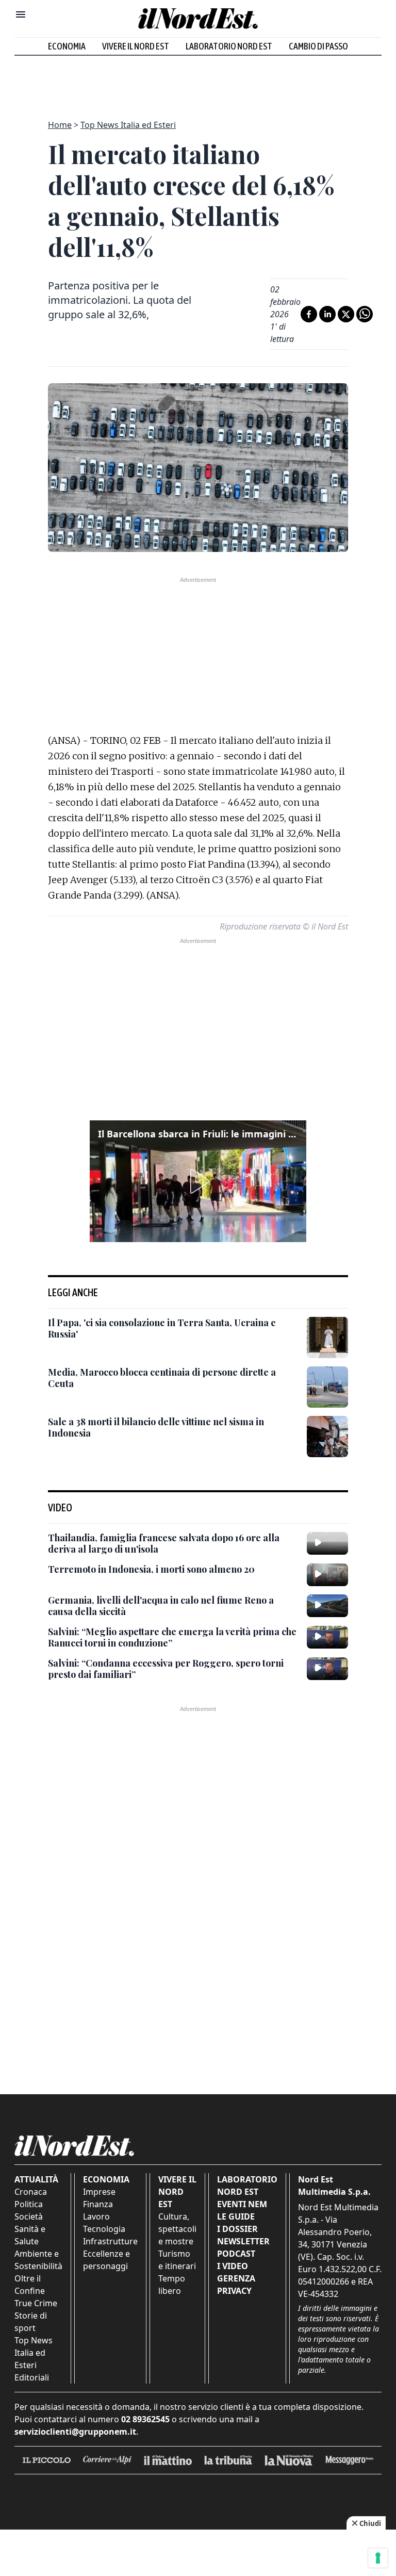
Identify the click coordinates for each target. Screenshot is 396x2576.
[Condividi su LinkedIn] (327, 314)
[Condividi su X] (346, 314)
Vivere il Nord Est (136, 46)
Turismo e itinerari (177, 2260)
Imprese (99, 2192)
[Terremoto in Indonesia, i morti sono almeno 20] (327, 1575)
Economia (67, 46)
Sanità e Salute (30, 2235)
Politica (29, 2204)
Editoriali (32, 2377)
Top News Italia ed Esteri (128, 125)
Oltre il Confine (30, 2285)
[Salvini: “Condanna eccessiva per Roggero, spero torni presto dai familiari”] (327, 1669)
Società (29, 2216)
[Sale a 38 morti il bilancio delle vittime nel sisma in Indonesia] (327, 1437)
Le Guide (236, 2216)
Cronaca (31, 2192)
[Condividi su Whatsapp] (365, 314)
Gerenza (236, 2278)
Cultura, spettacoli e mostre (177, 2229)
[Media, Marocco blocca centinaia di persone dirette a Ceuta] (327, 1387)
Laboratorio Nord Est (229, 46)
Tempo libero (172, 2285)
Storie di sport (31, 2322)
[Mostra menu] (21, 14)
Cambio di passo (318, 46)
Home (60, 125)
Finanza (98, 2204)
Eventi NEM (242, 2204)
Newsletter (243, 2241)
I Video (233, 2266)
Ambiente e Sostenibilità (38, 2260)
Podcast (236, 2254)
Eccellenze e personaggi (106, 2260)
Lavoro (96, 2216)
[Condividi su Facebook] (309, 314)
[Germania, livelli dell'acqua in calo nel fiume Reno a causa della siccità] (327, 1606)
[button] (198, 1181)
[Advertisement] (198, 81)
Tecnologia (104, 2229)
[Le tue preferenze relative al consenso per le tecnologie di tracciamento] (378, 2558)
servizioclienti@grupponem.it (75, 2432)
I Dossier (237, 2229)
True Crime (36, 2303)
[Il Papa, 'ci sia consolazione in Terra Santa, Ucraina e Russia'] (327, 1338)
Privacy (234, 2291)
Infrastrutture (110, 2241)
